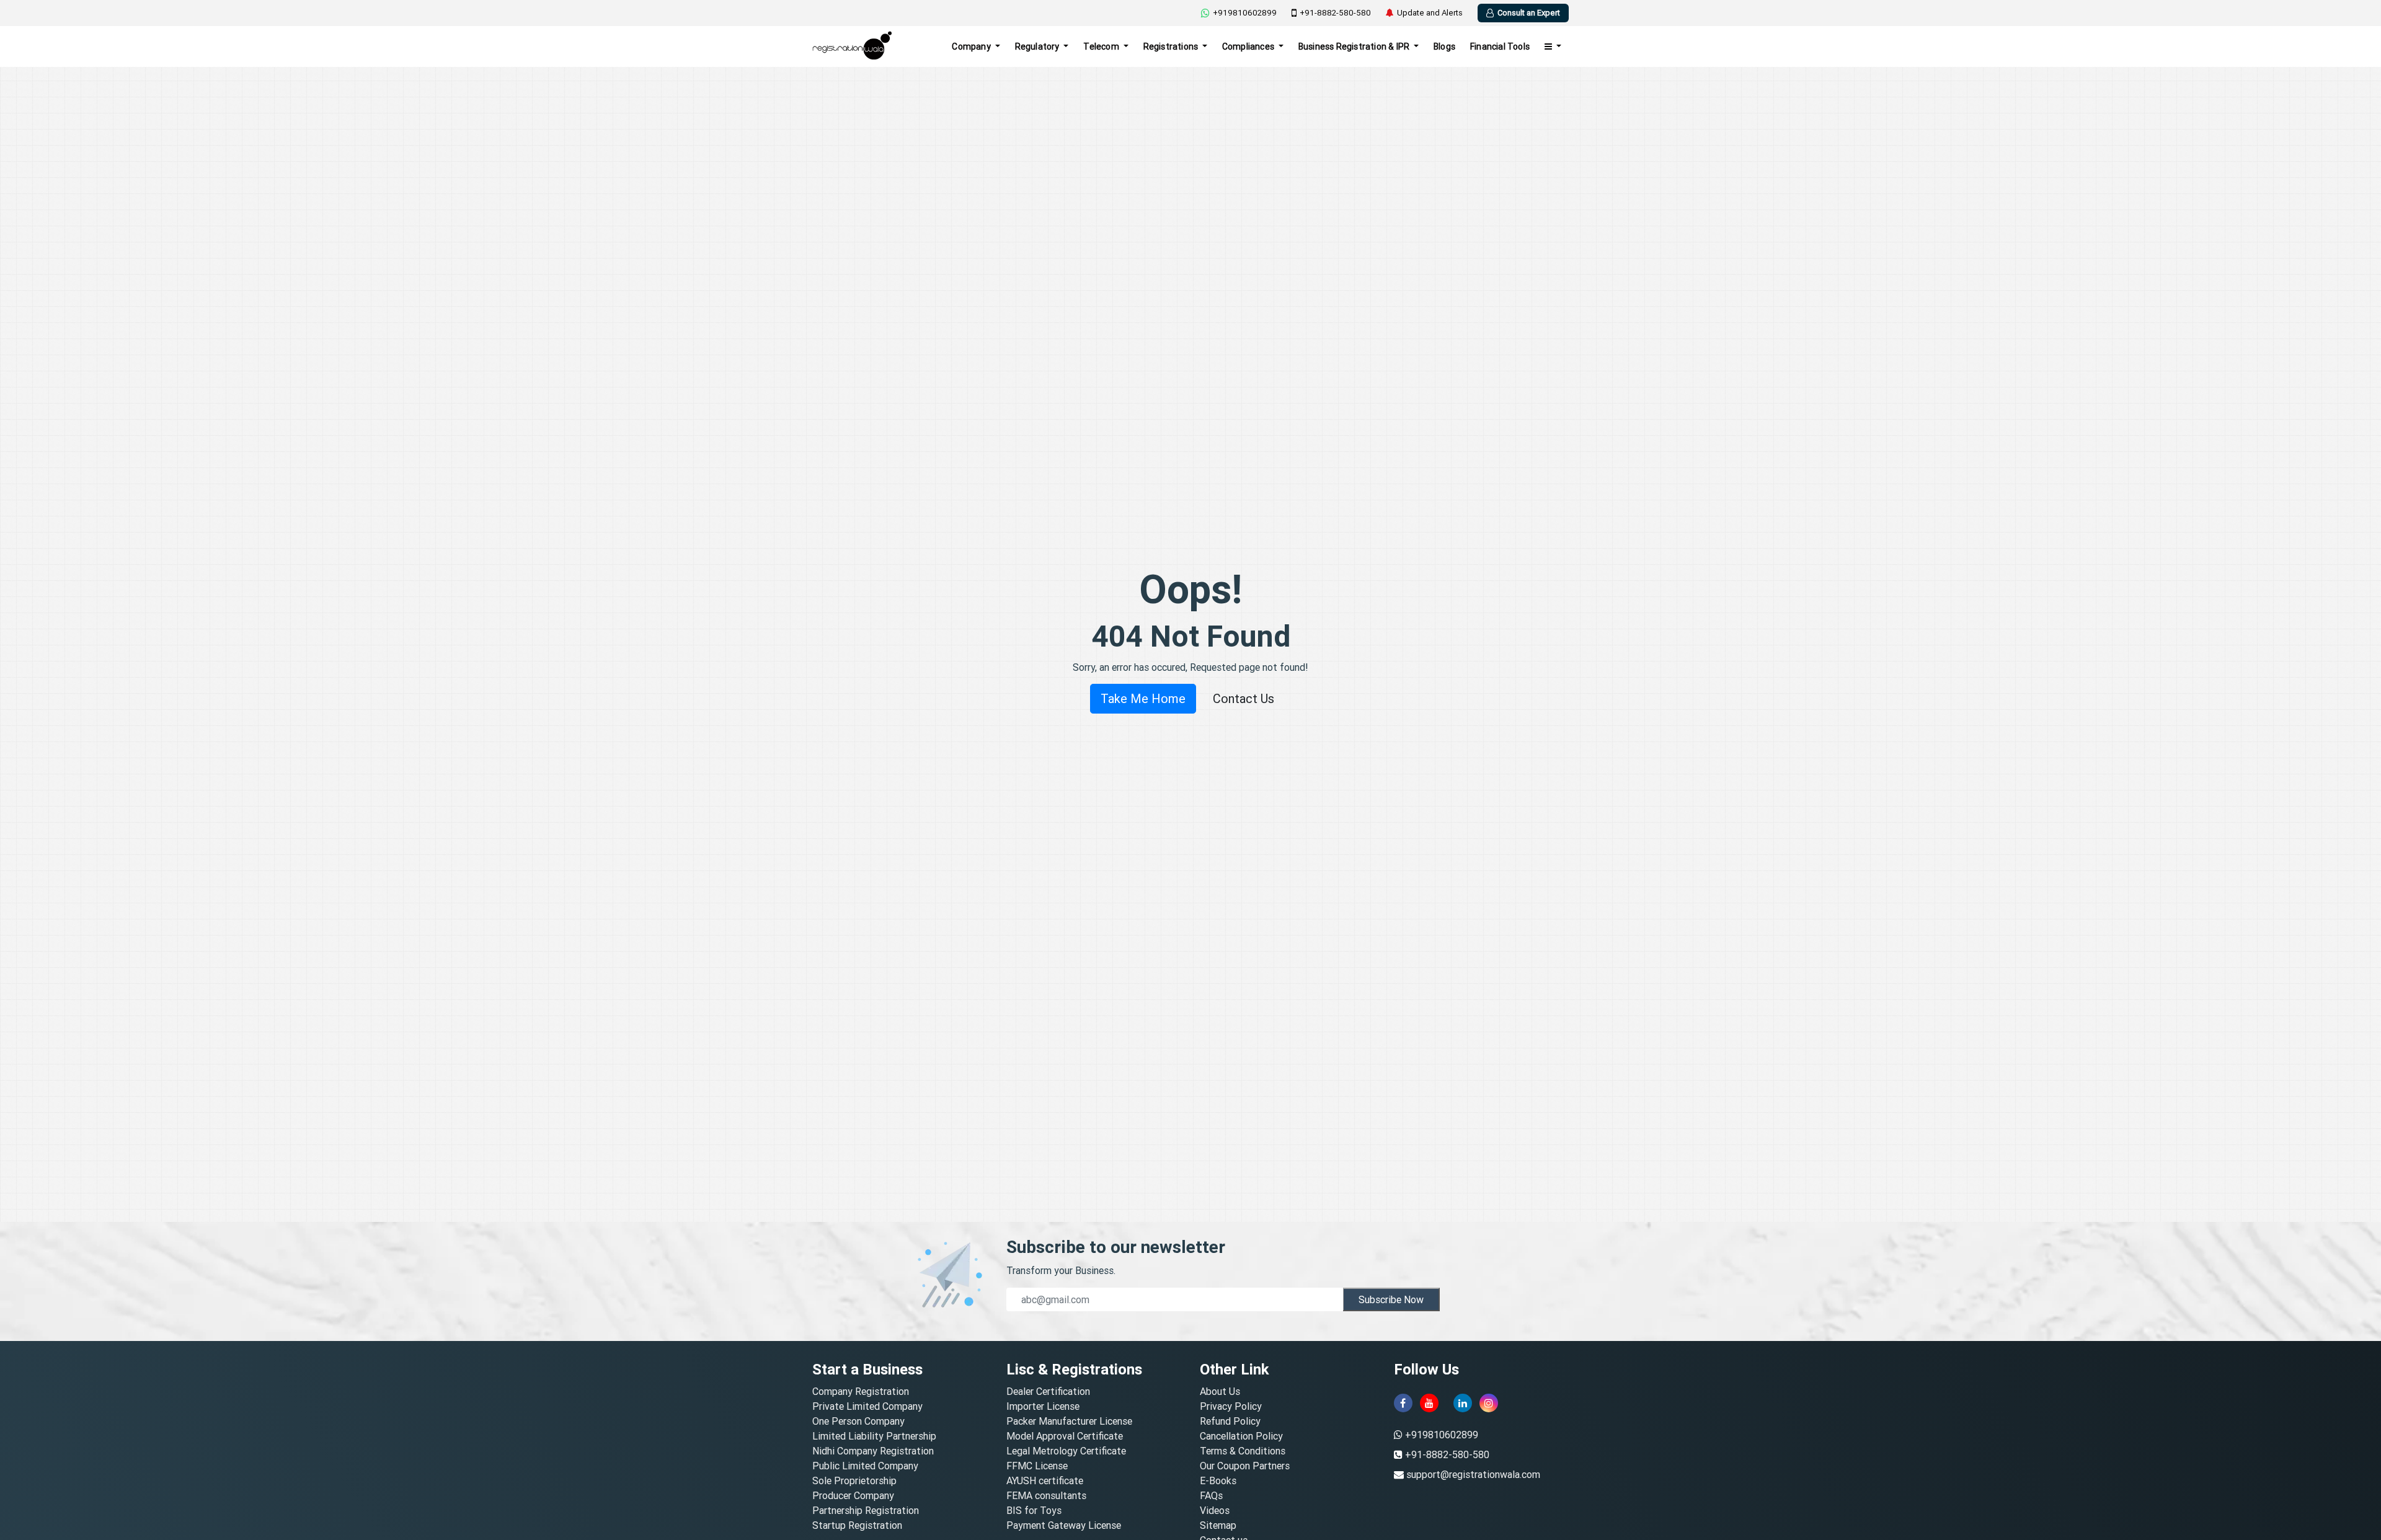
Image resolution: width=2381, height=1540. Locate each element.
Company (972, 46)
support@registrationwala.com (1473, 1474)
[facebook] (1403, 1403)
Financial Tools (1500, 46)
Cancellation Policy (1241, 1436)
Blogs (1444, 46)
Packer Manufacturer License (1069, 1421)
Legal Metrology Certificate (1066, 1451)
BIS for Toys (1034, 1510)
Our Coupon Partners (1245, 1466)
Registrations (1172, 46)
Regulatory (1038, 46)
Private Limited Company (867, 1406)
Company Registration (861, 1391)
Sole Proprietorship (854, 1480)
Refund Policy (1230, 1421)
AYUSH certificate (1045, 1480)
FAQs (1211, 1495)
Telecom (1102, 46)
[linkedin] (1463, 1403)
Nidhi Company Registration (873, 1451)
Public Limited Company (865, 1466)
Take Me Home (1143, 698)
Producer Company (853, 1495)
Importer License (1043, 1406)
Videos (1215, 1510)
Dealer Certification (1048, 1391)
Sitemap (1218, 1525)
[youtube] (1429, 1403)
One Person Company (858, 1421)
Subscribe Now (1391, 1299)
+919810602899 (1245, 13)
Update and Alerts (1430, 13)
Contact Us (1244, 698)
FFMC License (1037, 1466)
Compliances (1249, 46)
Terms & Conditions (1243, 1451)
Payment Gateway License (1064, 1525)
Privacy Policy (1231, 1406)
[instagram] (1489, 1403)
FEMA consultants (1046, 1495)
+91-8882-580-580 (1335, 13)
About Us (1220, 1391)
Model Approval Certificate (1065, 1436)
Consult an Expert (1529, 13)
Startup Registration (857, 1525)
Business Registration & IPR (1355, 46)
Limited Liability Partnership (874, 1436)
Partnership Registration (866, 1510)
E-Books (1218, 1480)
